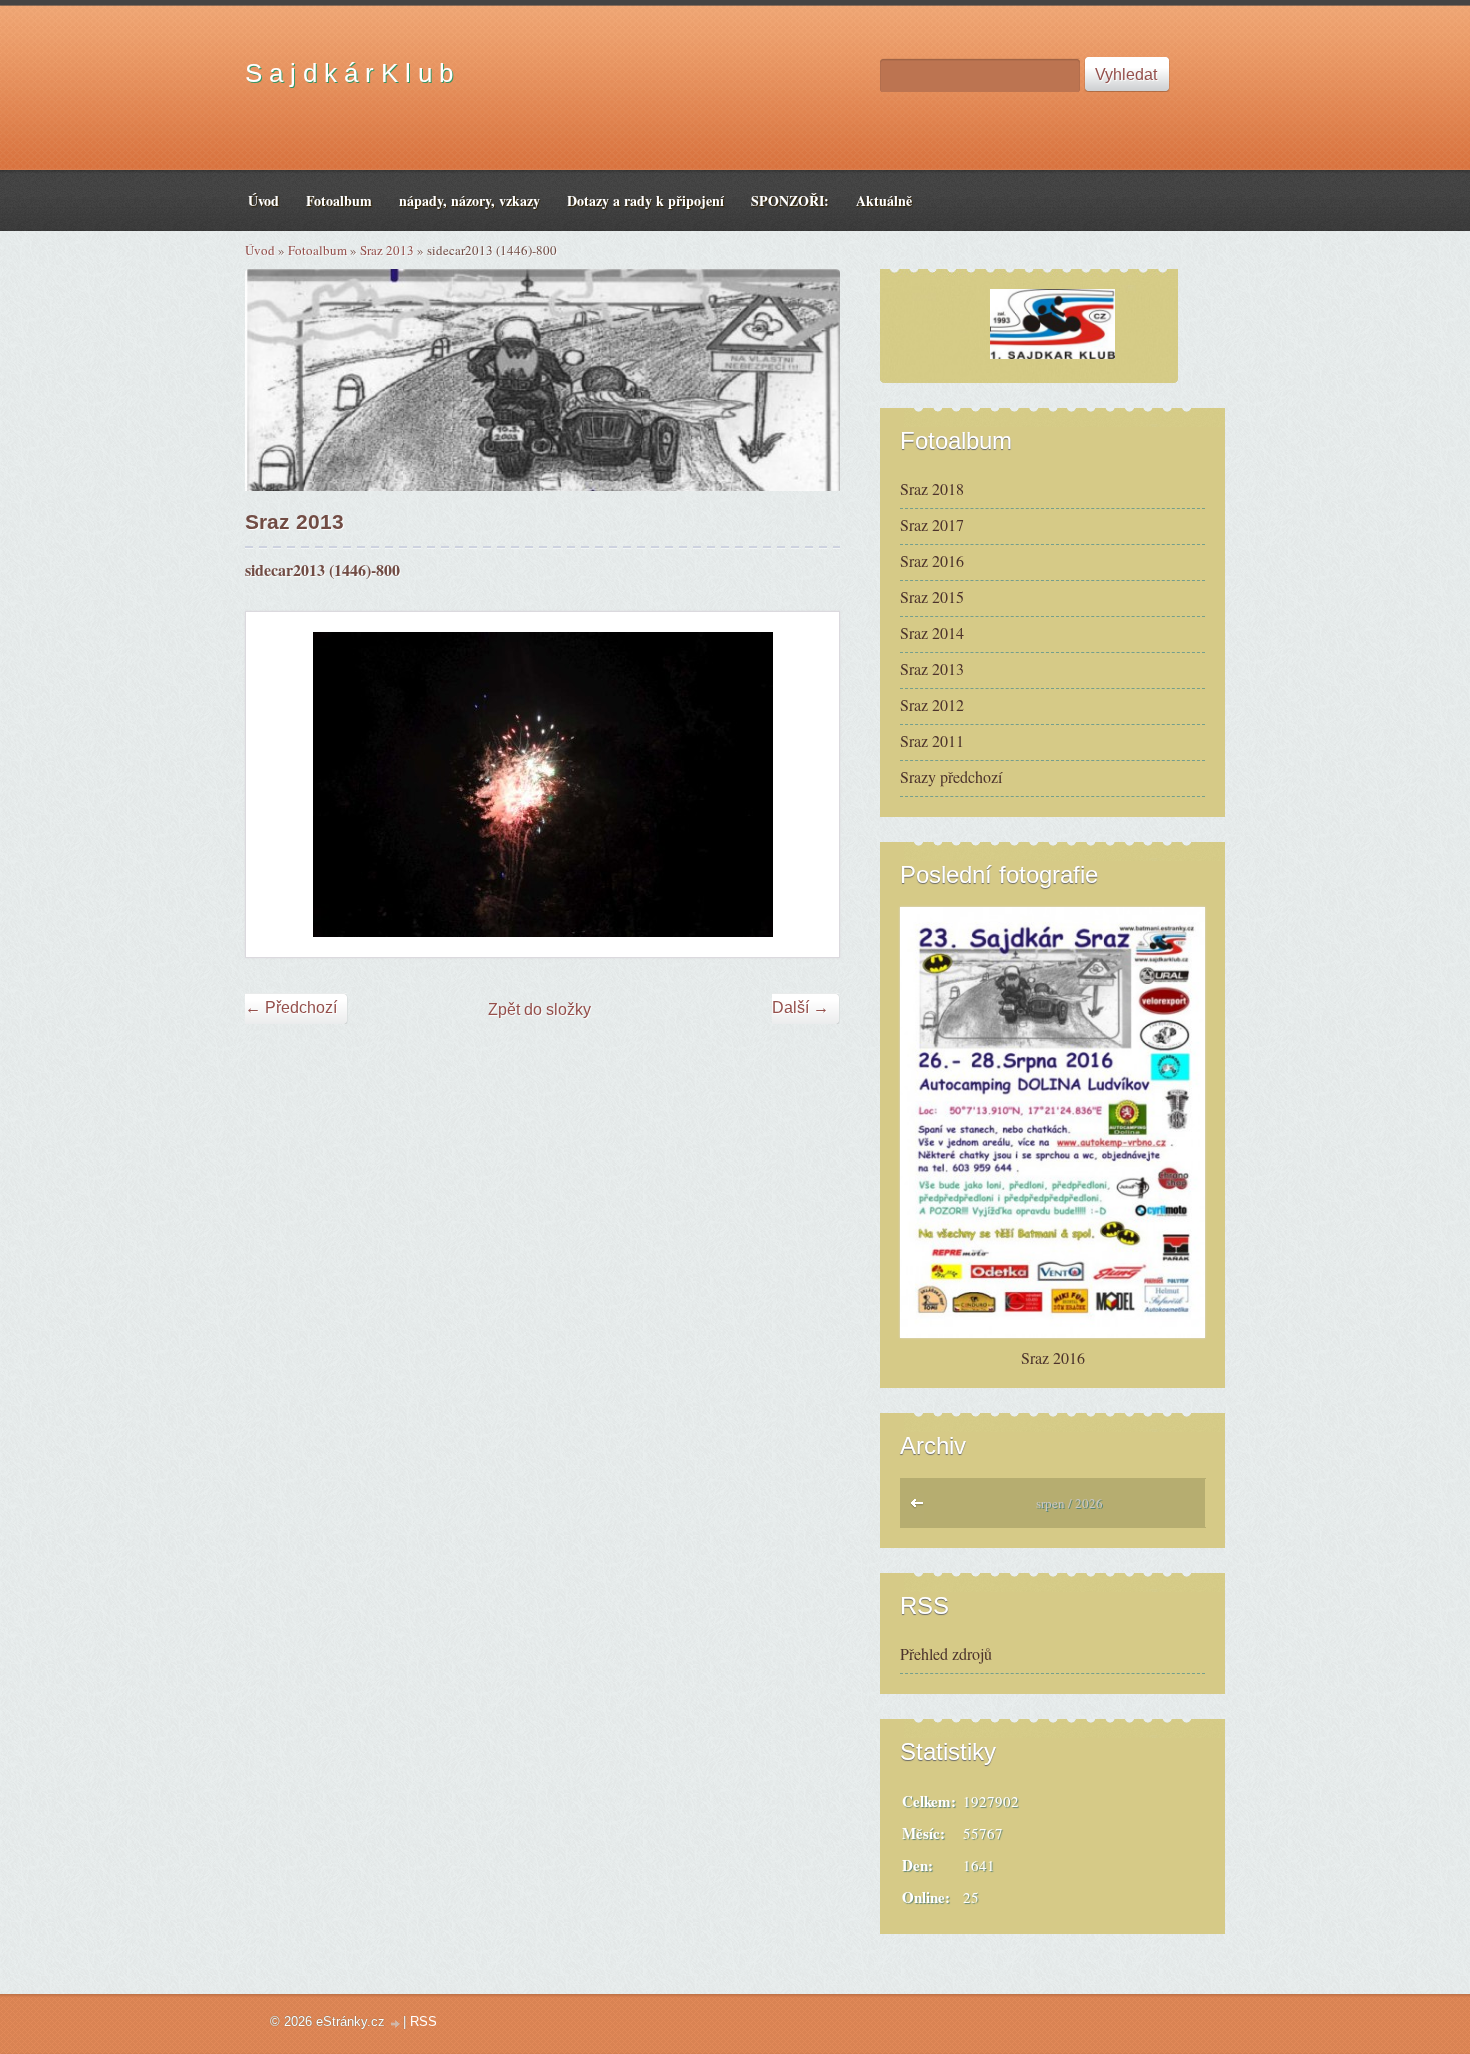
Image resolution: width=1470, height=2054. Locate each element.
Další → (800, 1007)
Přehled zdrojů (946, 1653)
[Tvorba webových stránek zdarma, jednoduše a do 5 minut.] (396, 2023)
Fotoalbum (317, 250)
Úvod (260, 250)
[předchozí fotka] (278, 784)
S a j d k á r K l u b (349, 73)
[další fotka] (806, 784)
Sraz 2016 (932, 560)
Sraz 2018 (932, 488)
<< (921, 1508)
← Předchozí (291, 1007)
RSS (423, 2021)
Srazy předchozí (951, 776)
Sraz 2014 (932, 632)
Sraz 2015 (932, 596)
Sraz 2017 (932, 524)
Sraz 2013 (387, 250)
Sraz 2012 (932, 704)
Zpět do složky (539, 1009)
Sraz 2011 (932, 740)
